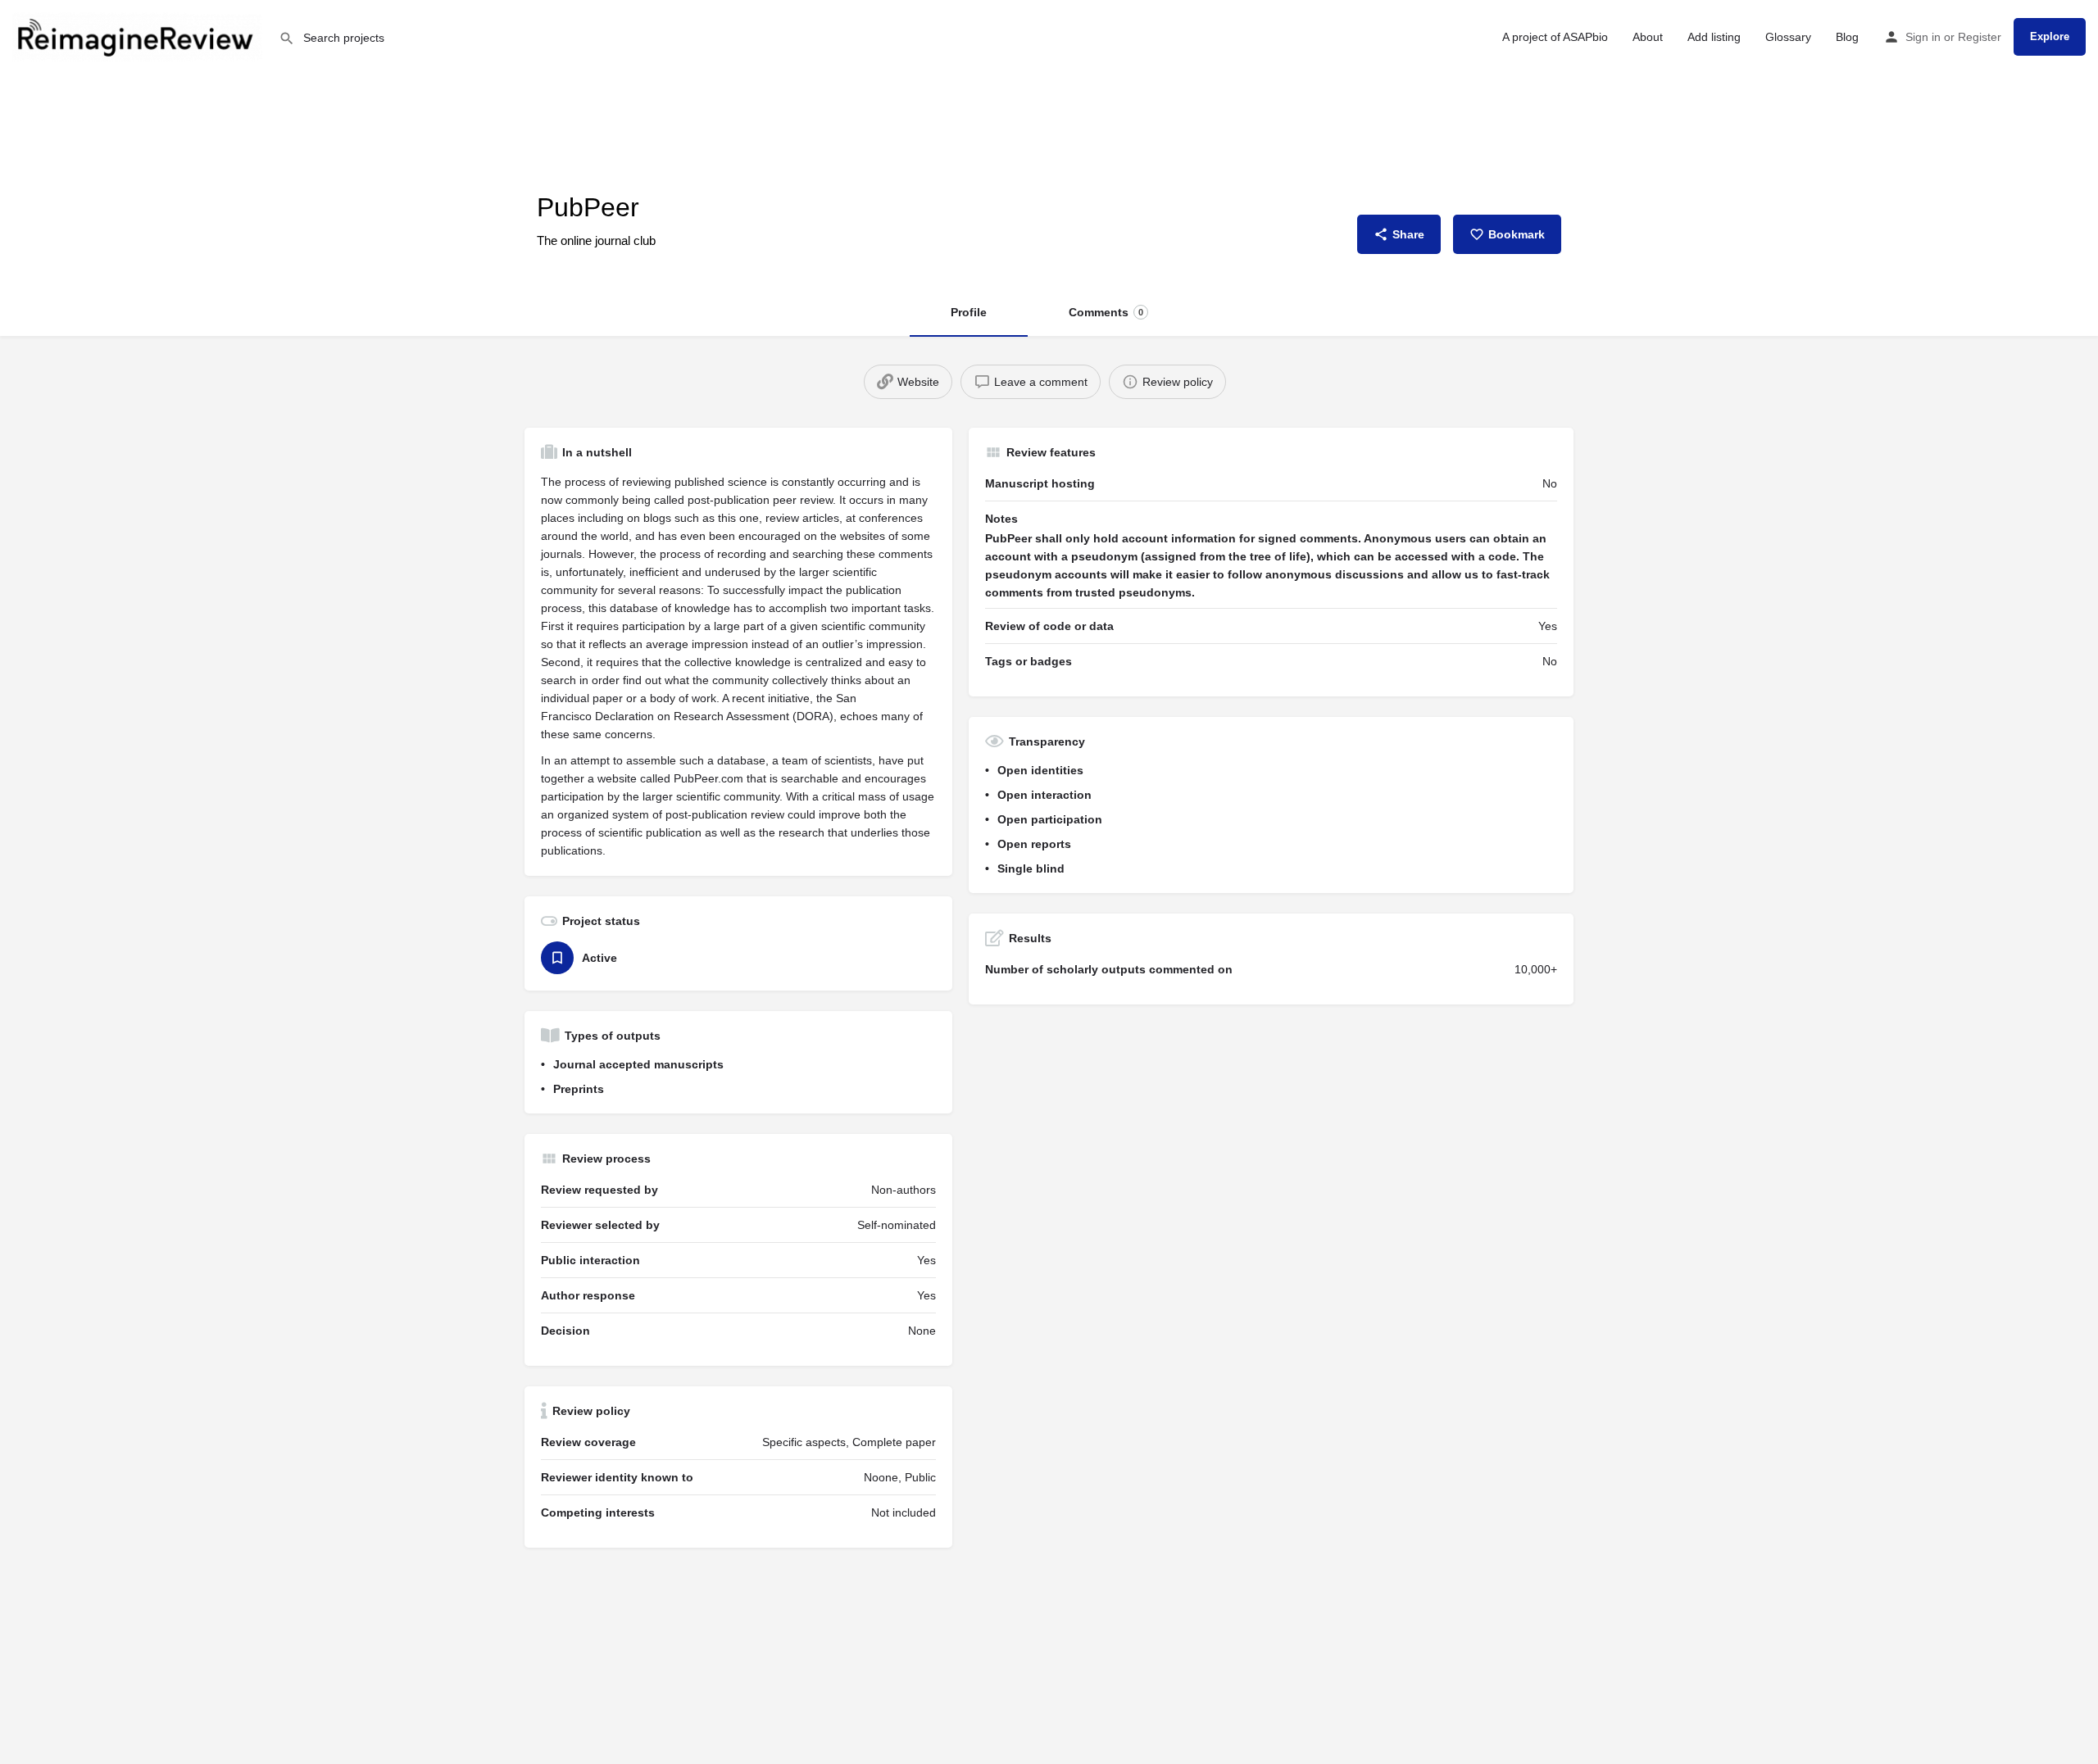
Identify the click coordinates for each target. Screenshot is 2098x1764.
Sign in (1923, 37)
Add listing (1714, 37)
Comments (1106, 312)
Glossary (1788, 37)
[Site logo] (139, 35)
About (1648, 37)
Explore (2050, 36)
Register (1980, 37)
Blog (1847, 37)
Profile (969, 312)
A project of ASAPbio (1555, 37)
